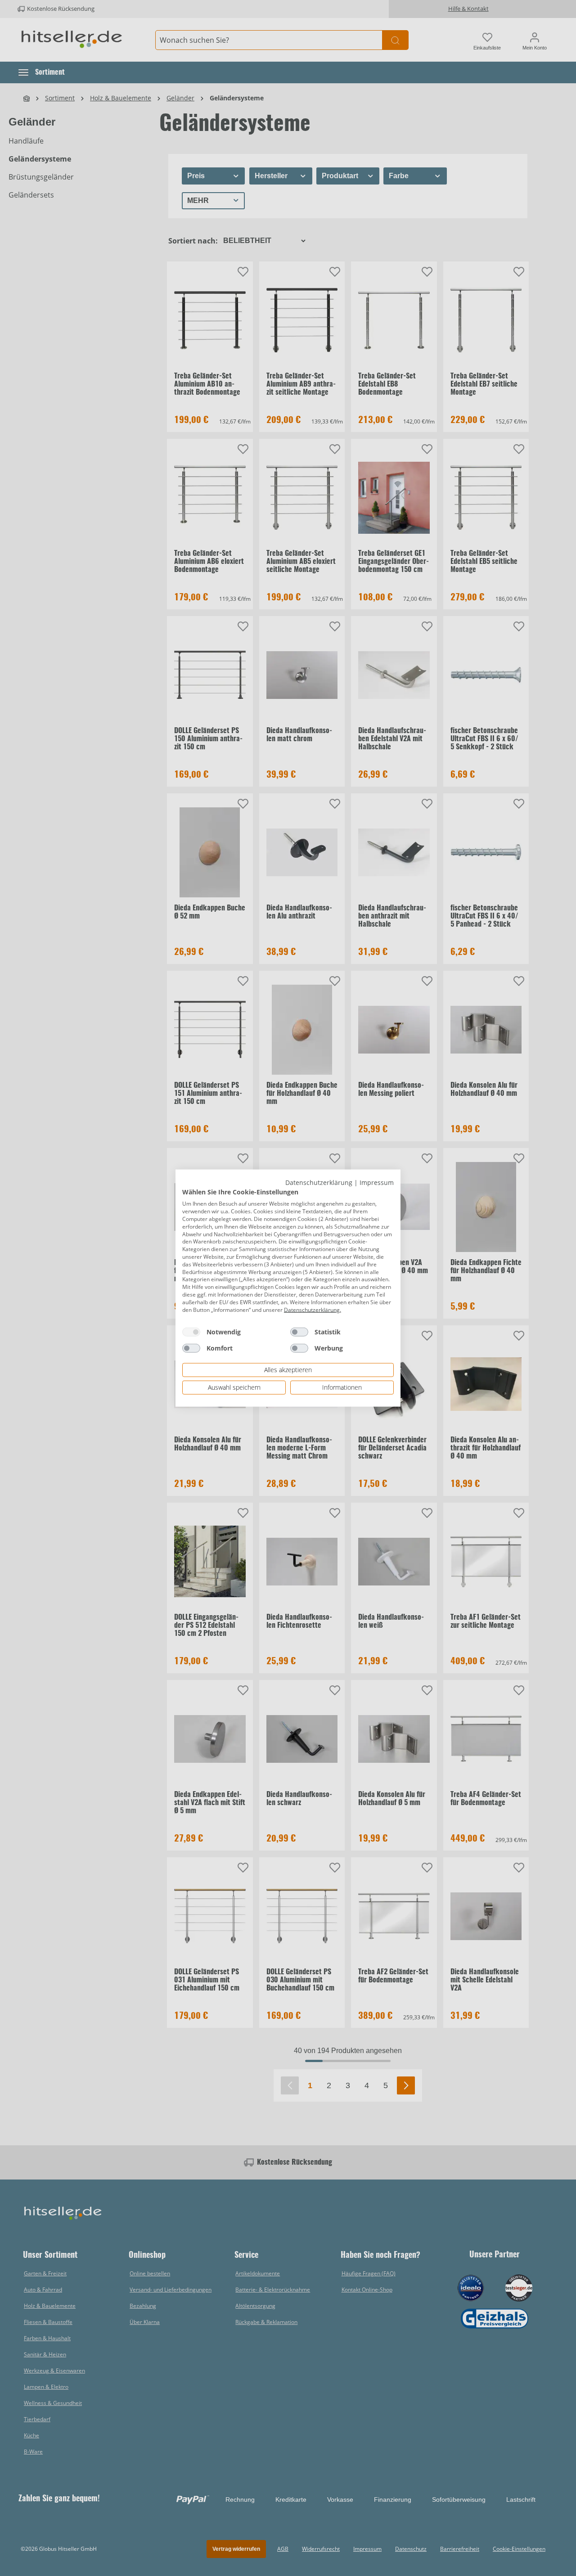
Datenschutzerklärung (319, 1182)
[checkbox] (191, 1332)
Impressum (377, 1182)
